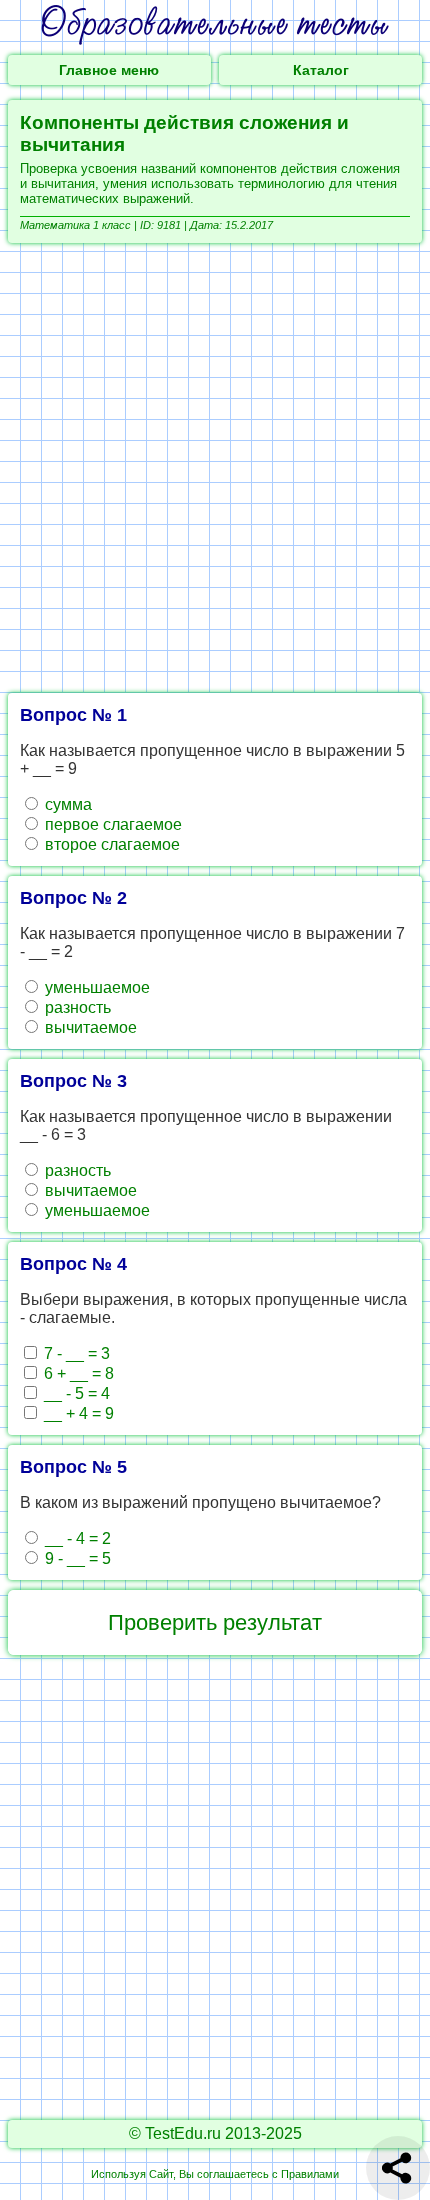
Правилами (310, 2174)
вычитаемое (89, 1027)
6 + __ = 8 (77, 1373)
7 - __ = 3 (75, 1353)
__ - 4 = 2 (76, 1538)
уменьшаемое (95, 987)
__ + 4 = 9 (77, 1413)
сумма (66, 804)
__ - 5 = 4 (75, 1393)
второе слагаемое (110, 844)
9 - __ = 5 (76, 1558)
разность (76, 1007)
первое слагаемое (111, 824)
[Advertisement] (215, 468)
